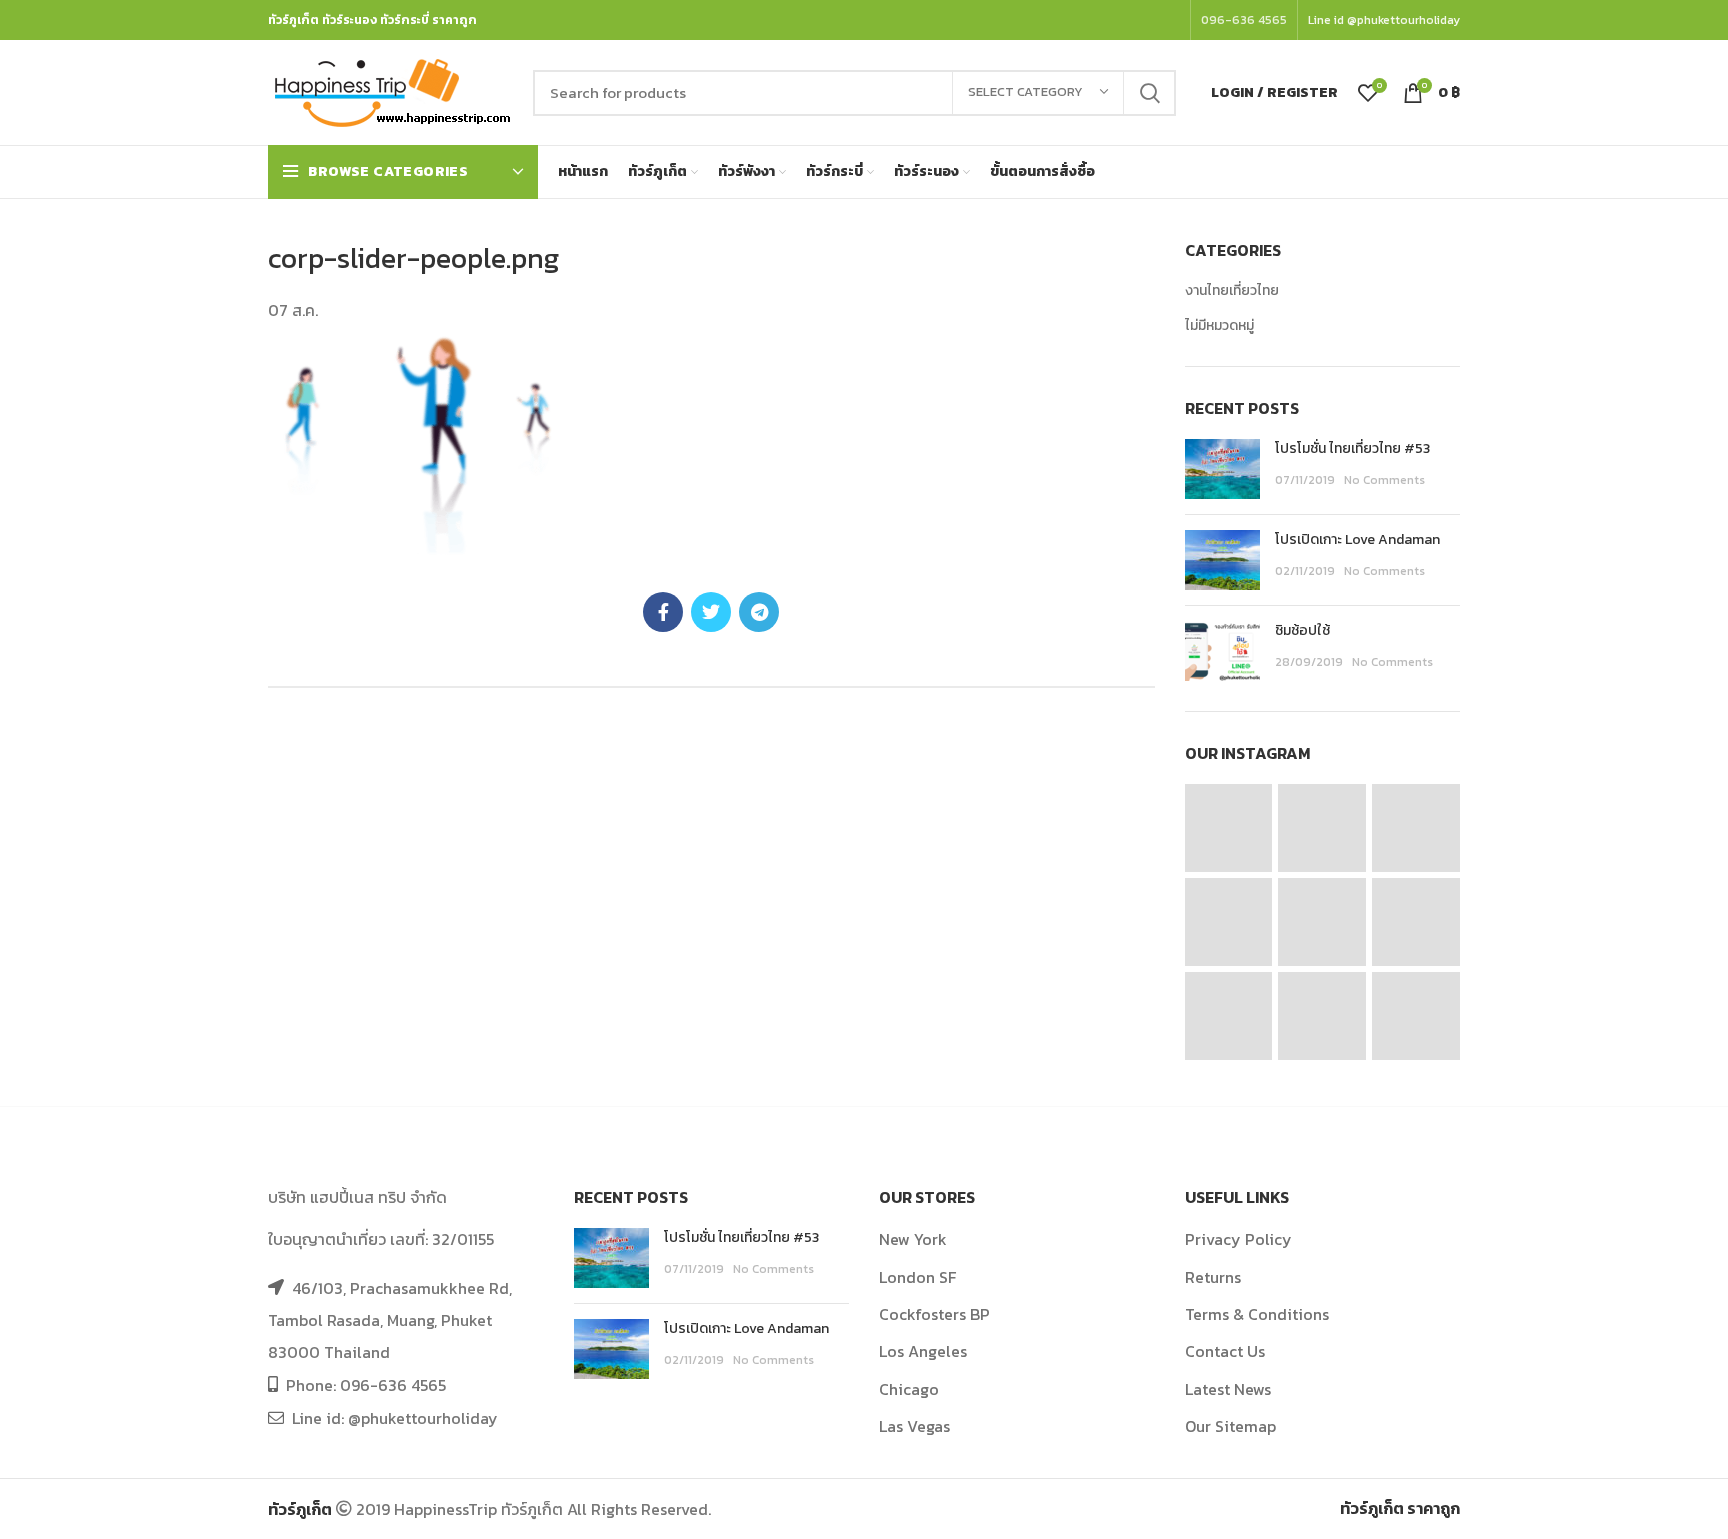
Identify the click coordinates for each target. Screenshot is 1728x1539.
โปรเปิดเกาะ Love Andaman (1357, 539)
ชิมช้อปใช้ (1302, 630)
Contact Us (1225, 1351)
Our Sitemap (1230, 1426)
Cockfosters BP (934, 1314)
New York (913, 1239)
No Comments (1384, 480)
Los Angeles (923, 1351)
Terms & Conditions (1257, 1314)
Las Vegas (914, 1426)
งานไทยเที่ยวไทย (1232, 291)
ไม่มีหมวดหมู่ (1219, 326)
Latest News (1228, 1389)
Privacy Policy (1238, 1239)
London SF (917, 1277)
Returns (1213, 1277)
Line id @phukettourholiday (1384, 20)
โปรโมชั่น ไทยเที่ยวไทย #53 (1352, 448)
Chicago (909, 1389)
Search (1149, 93)
